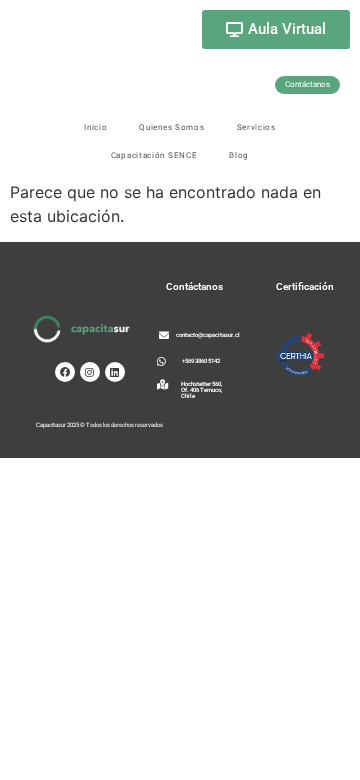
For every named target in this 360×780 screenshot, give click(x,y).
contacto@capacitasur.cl (208, 334)
